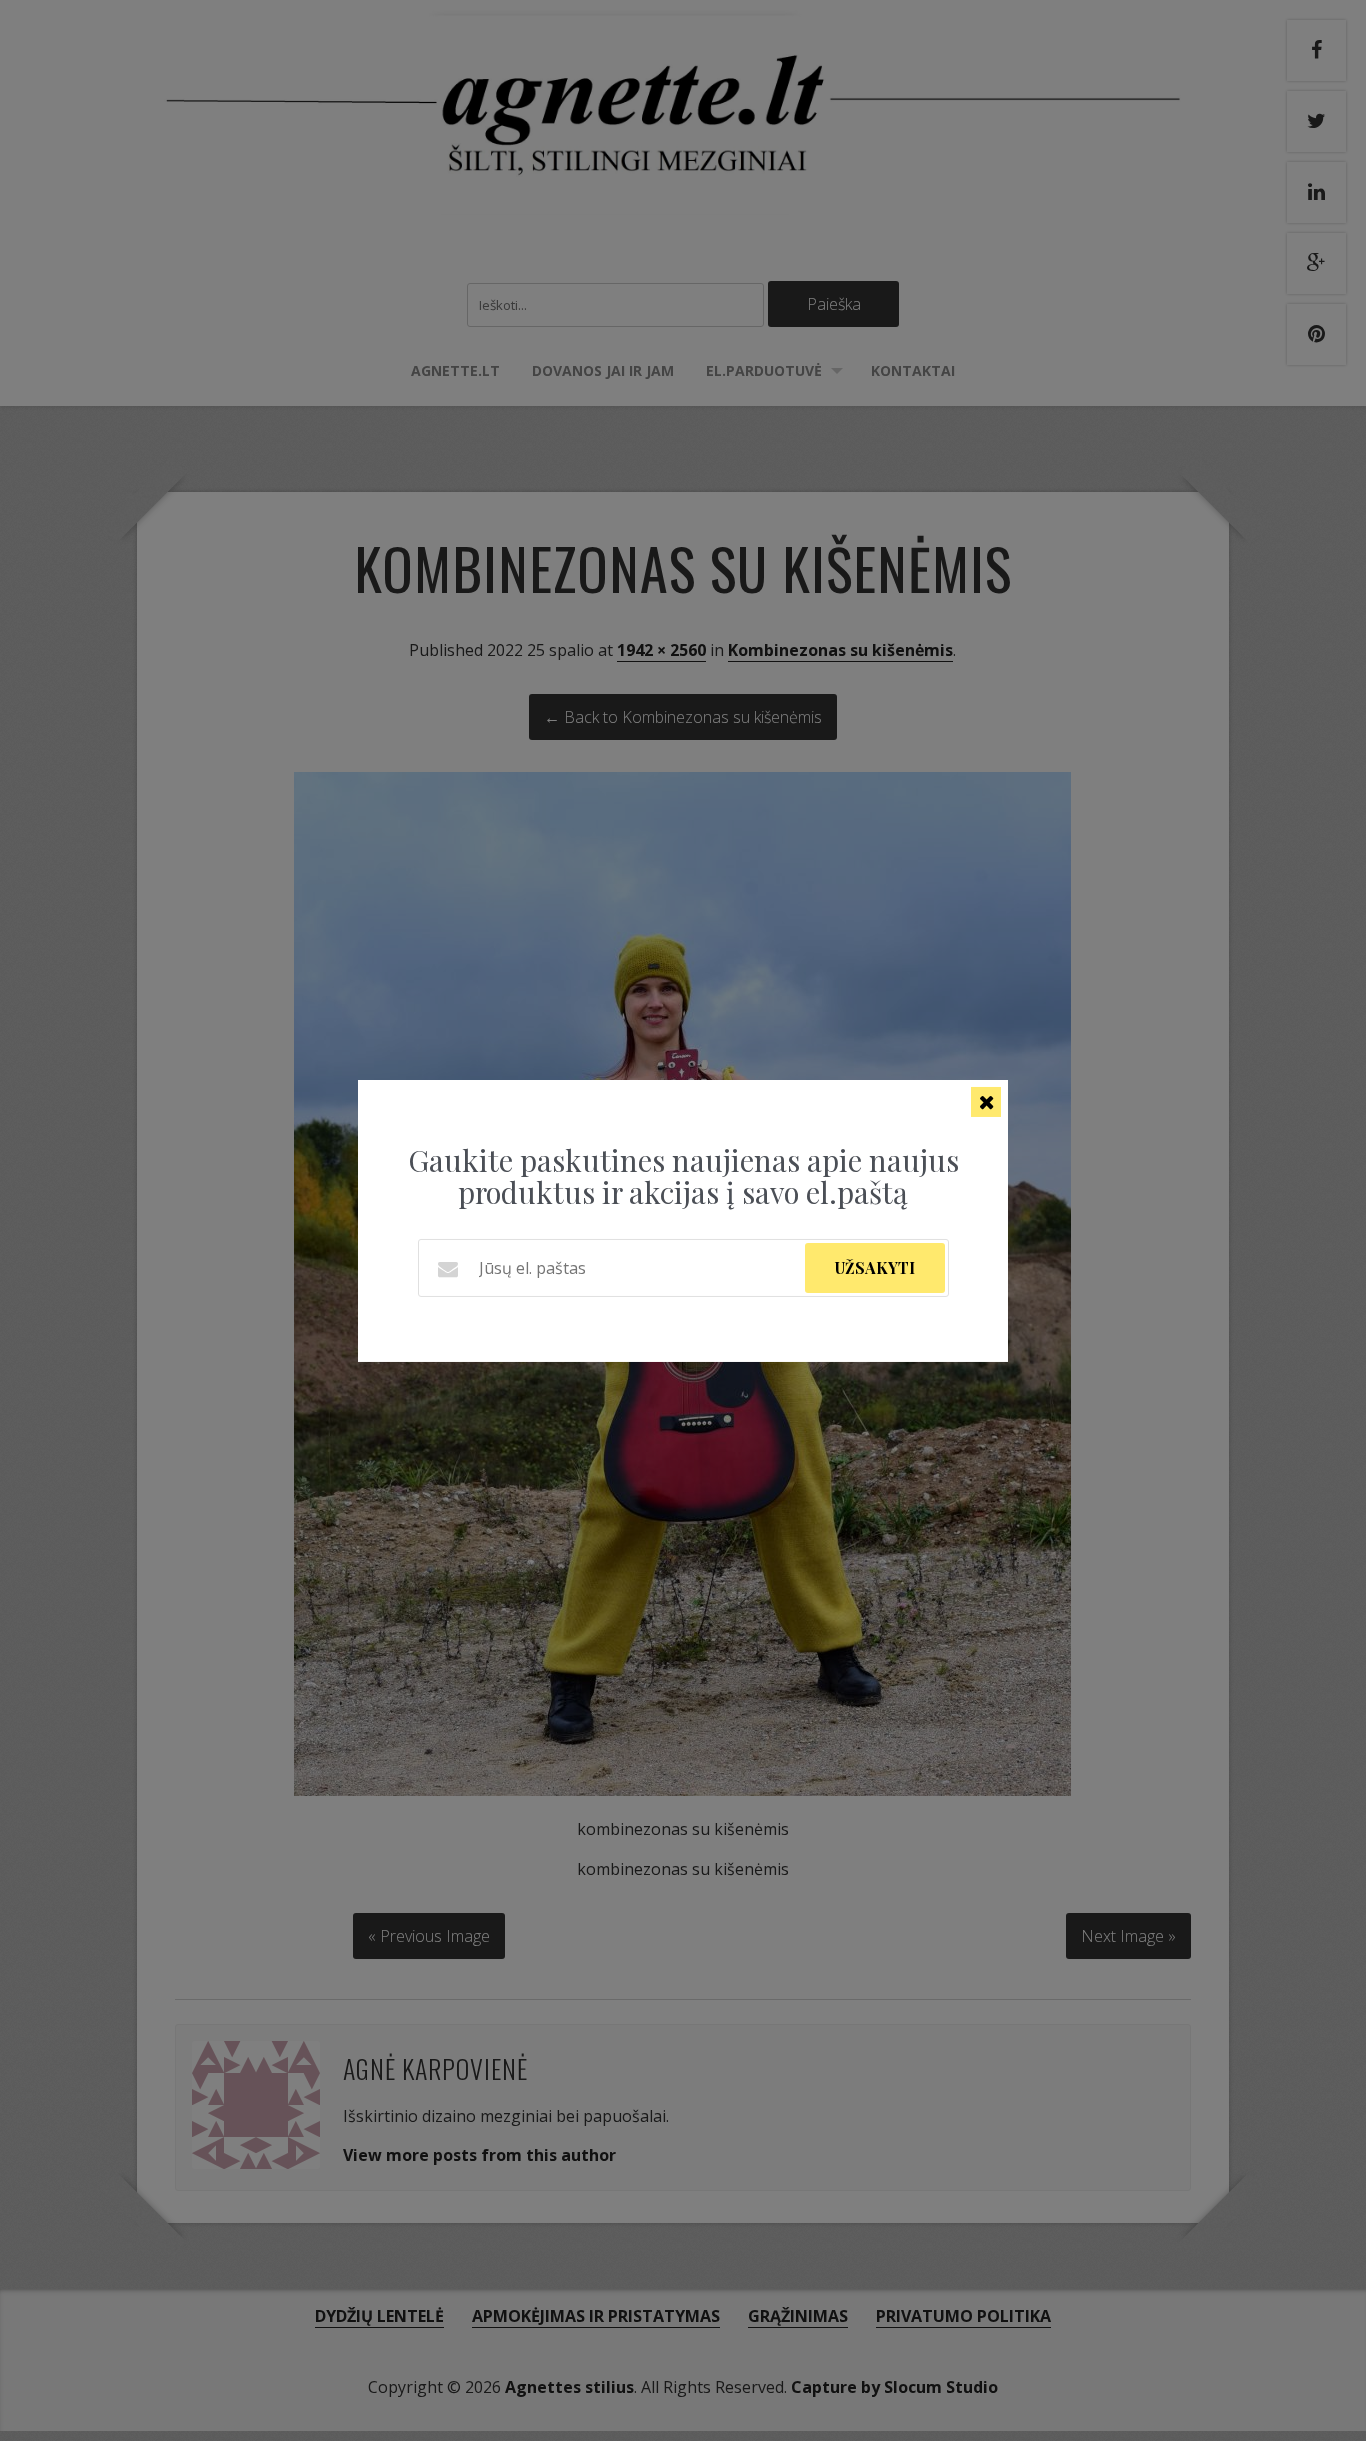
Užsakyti (875, 1267)
